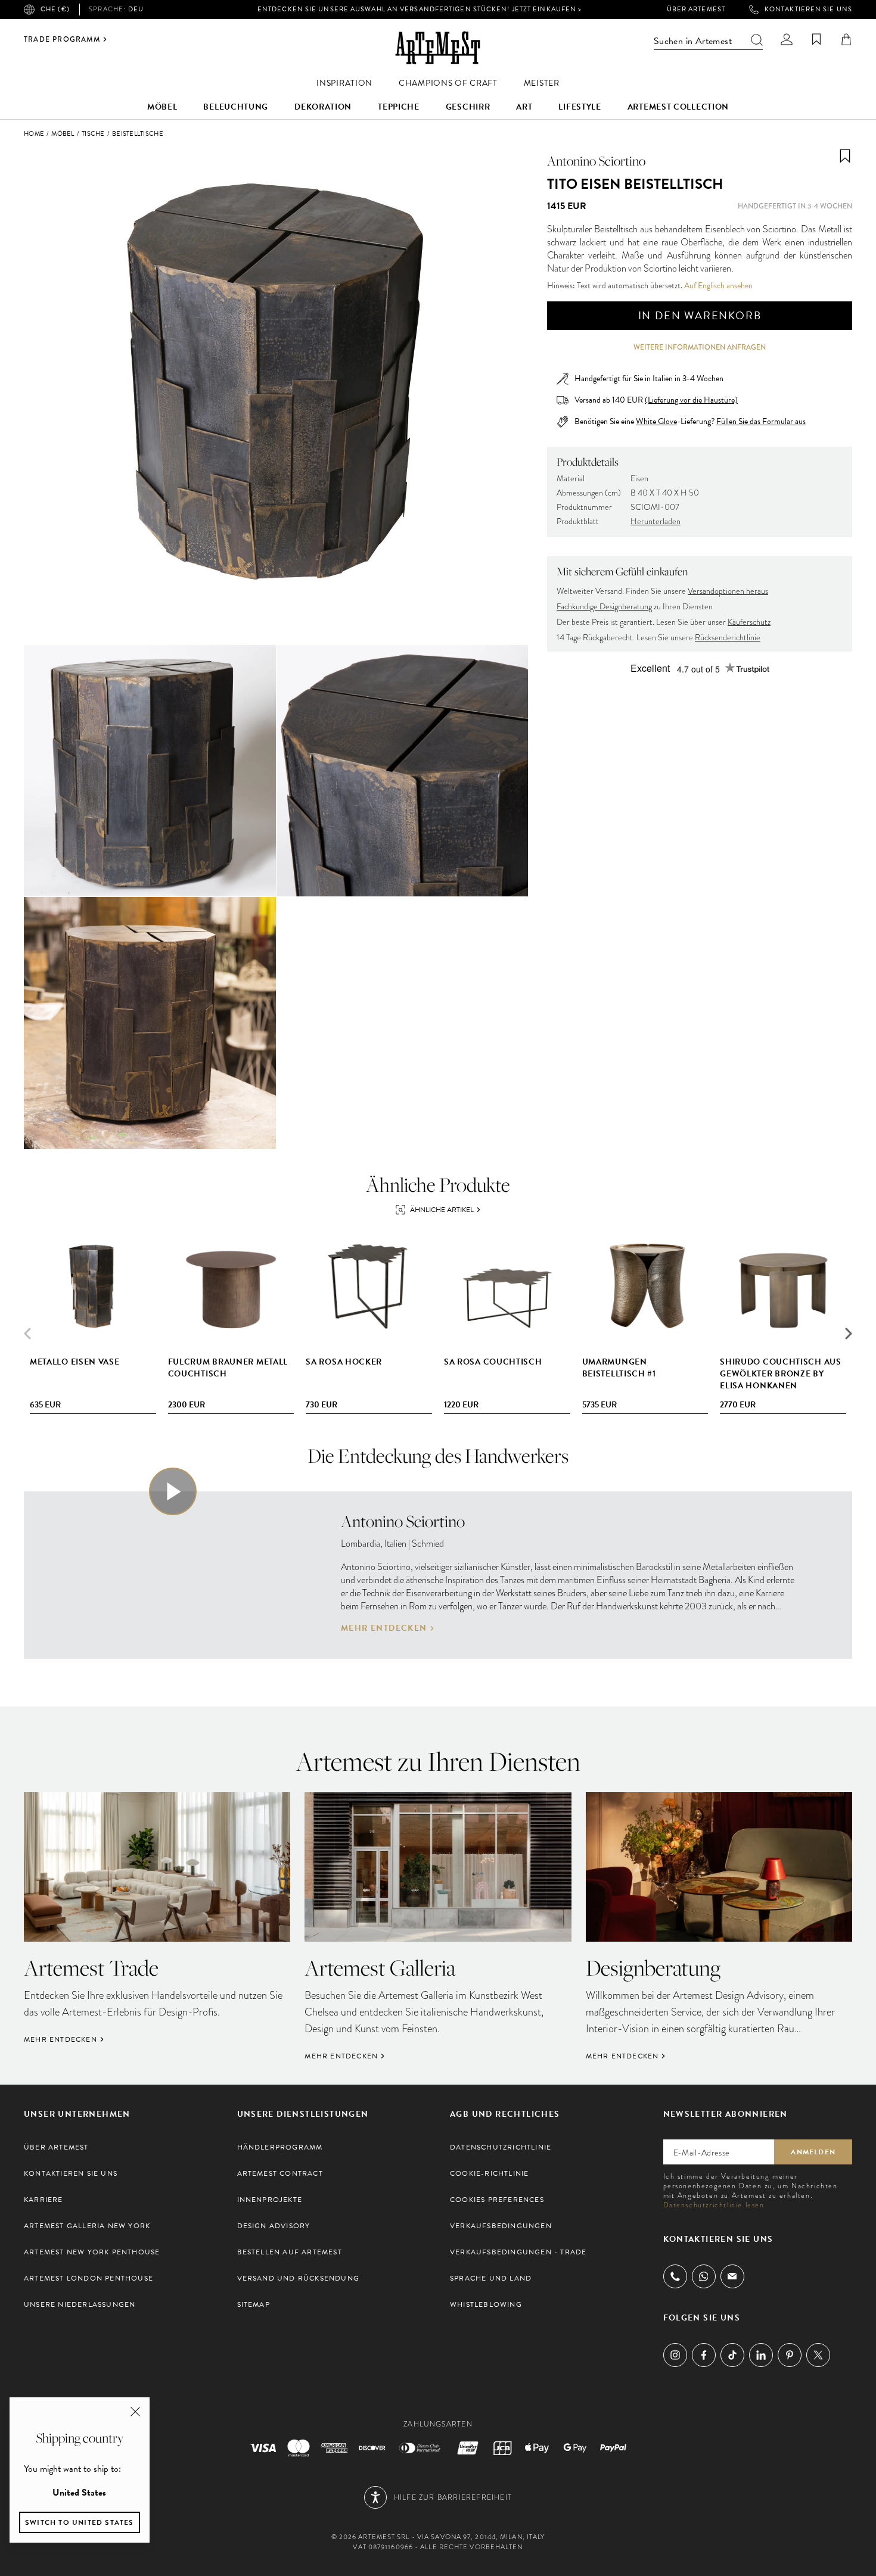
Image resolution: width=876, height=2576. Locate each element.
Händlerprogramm (280, 2147)
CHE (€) (55, 9)
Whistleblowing (486, 2304)
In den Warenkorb (700, 315)
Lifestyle (580, 107)
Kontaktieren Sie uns (808, 10)
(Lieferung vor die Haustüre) (691, 400)
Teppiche (399, 107)
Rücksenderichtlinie (728, 638)
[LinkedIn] (761, 2355)
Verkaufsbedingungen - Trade (518, 2252)
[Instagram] (675, 2355)
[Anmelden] (787, 39)
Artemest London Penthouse (88, 2278)
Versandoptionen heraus (728, 591)
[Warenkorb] (846, 39)
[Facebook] (704, 2355)
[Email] (732, 2276)
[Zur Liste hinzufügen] (845, 156)
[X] (818, 2355)
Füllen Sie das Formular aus (761, 422)
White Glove (656, 421)
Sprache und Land (491, 2278)
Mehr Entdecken (384, 1628)
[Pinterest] (790, 2355)
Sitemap (254, 2304)
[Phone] (675, 2276)
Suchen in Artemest (693, 41)
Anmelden (813, 2152)
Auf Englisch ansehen (718, 286)
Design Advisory (274, 2226)
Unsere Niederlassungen (80, 2304)
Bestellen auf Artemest (290, 2252)
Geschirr (468, 107)
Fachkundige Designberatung (604, 607)
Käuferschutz (749, 622)
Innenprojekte (270, 2200)
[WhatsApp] (704, 2276)
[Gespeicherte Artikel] (816, 39)
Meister (542, 83)
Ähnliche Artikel (442, 1210)
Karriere (44, 2200)
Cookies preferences (497, 2200)
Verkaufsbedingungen (501, 2226)
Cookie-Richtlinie (489, 2173)
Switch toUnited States (80, 2522)
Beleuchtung (236, 107)
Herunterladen (656, 521)
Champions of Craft (448, 83)
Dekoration (323, 107)
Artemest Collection (678, 107)
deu (116, 10)
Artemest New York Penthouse (92, 2252)
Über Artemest (696, 10)
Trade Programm (62, 39)
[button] (849, 1334)
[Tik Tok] (732, 2355)
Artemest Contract (280, 2173)
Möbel (162, 107)
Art (524, 107)
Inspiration (344, 83)
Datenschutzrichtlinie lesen (714, 2205)
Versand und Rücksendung (299, 2278)
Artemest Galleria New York (87, 2226)
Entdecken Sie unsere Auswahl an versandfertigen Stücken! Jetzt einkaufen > (420, 9)
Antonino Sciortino (596, 161)
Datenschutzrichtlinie (501, 2147)
